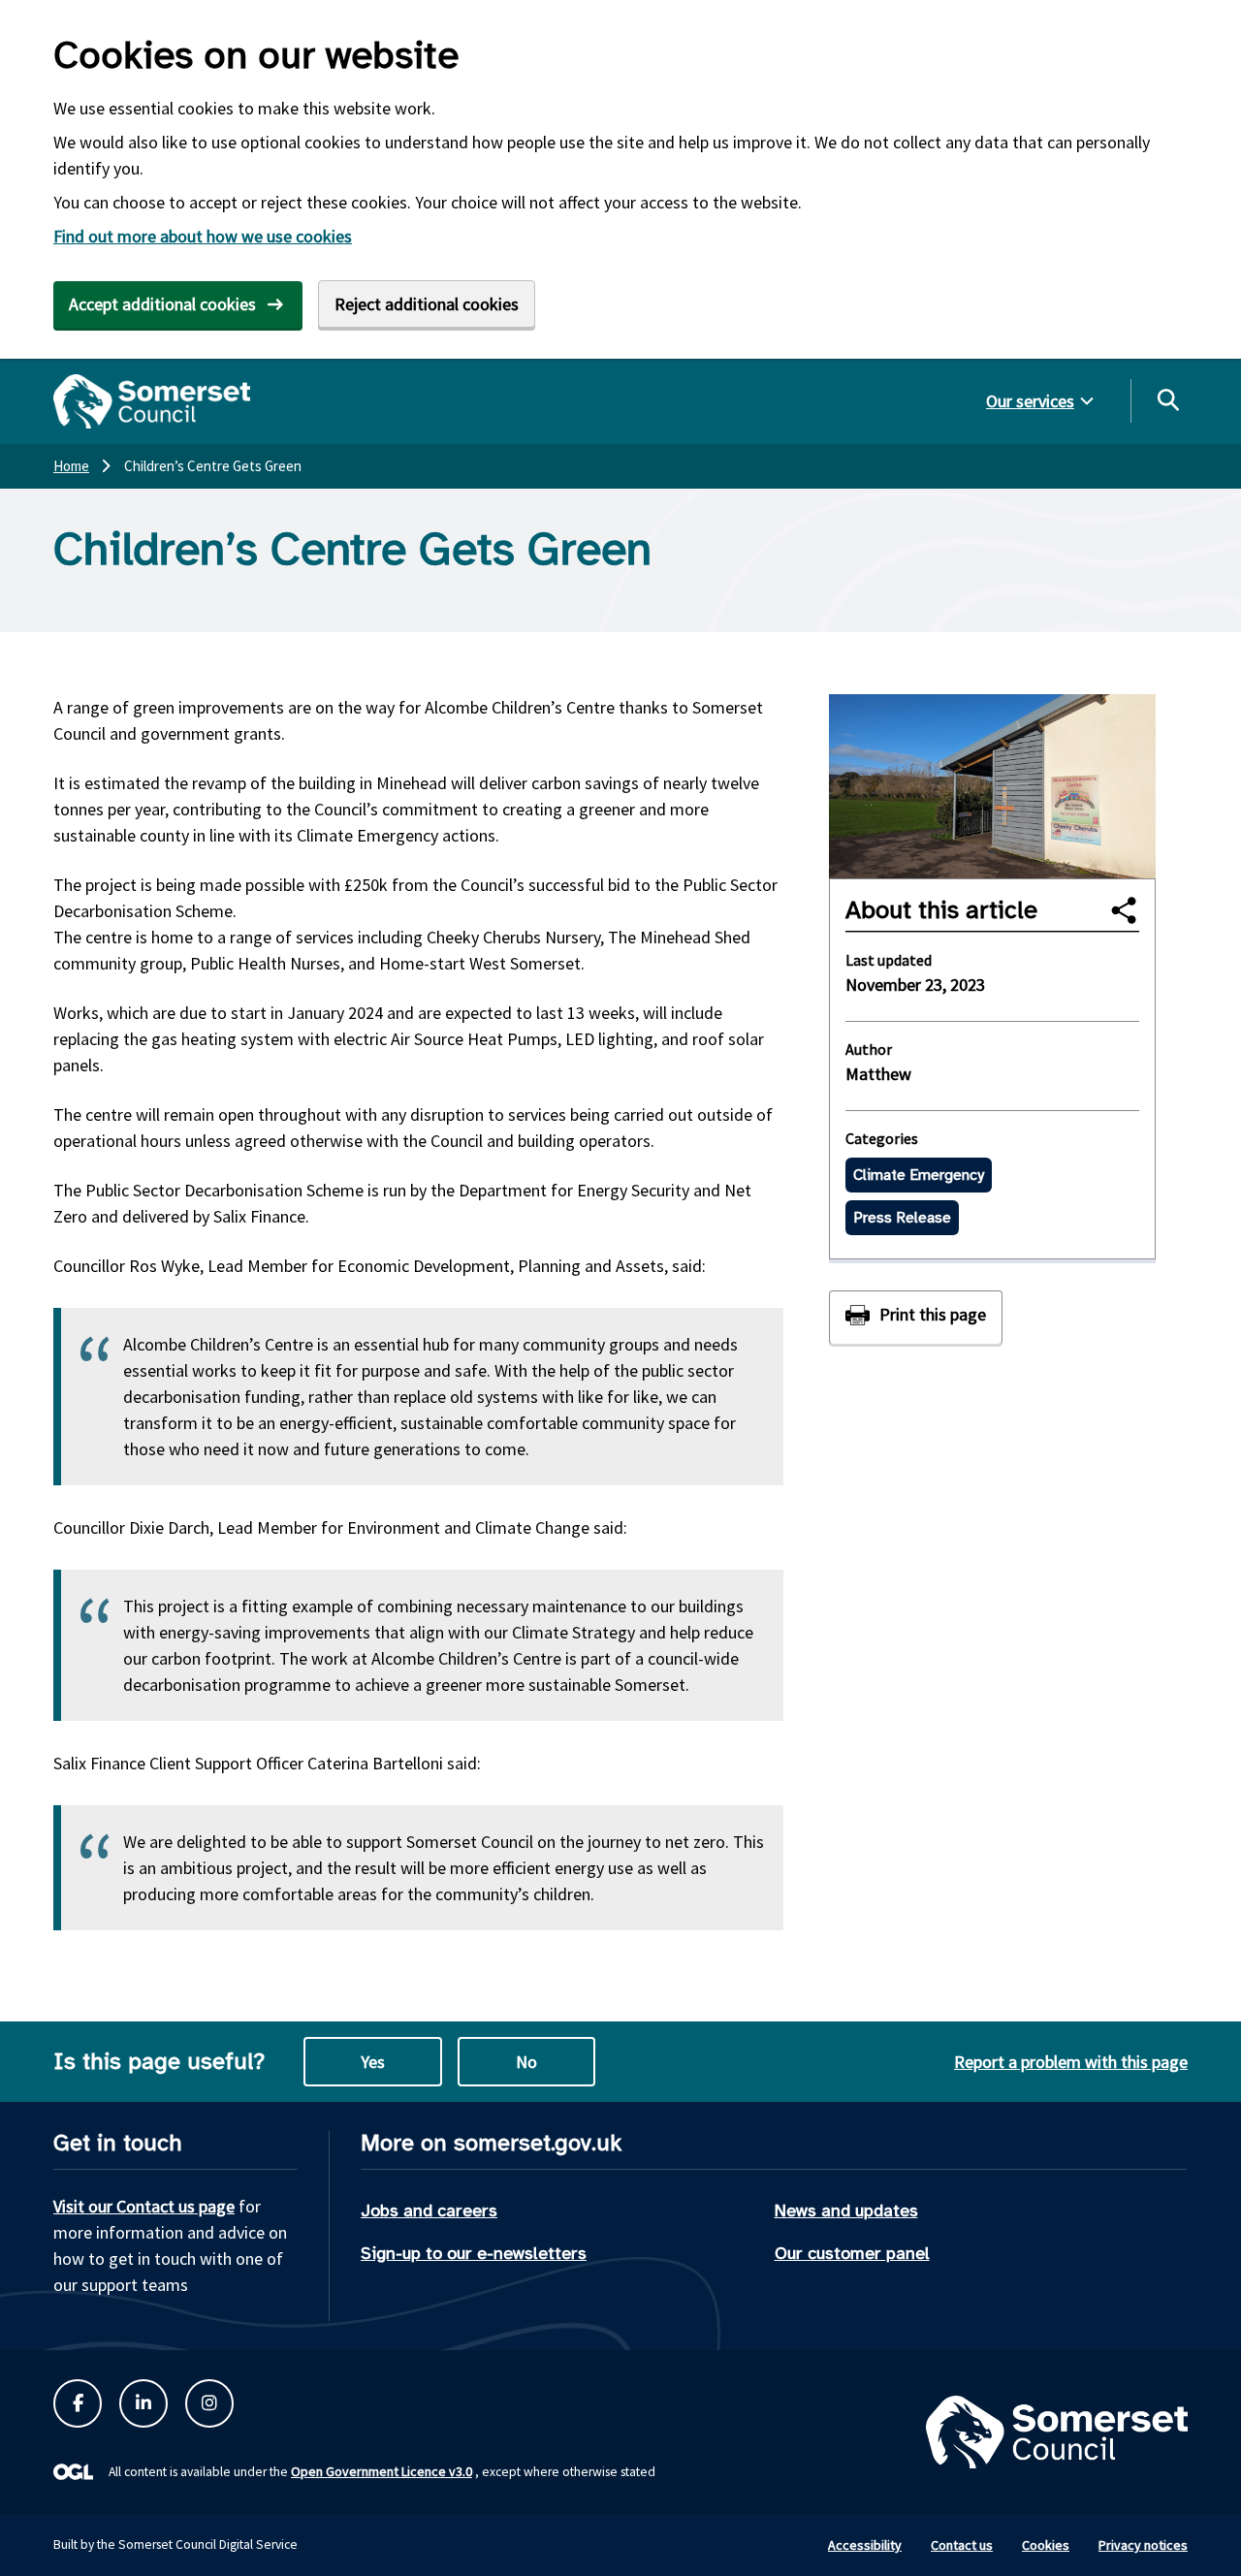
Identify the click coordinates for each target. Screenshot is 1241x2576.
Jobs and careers (429, 2210)
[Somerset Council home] (152, 401)
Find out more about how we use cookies (203, 236)
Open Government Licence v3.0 (382, 2471)
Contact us (962, 2545)
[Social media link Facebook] (78, 2403)
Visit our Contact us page (144, 2206)
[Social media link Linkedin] (143, 2403)
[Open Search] (1167, 399)
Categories (882, 1138)
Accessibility (865, 2545)
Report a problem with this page (1071, 2062)
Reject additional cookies (427, 304)
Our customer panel (852, 2253)
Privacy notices (1143, 2545)
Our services (1030, 401)
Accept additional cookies (162, 304)
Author (869, 1049)
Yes (373, 2062)
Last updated (889, 960)
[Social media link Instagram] (209, 2403)
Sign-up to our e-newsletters (474, 2253)
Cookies (1046, 2545)
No (526, 2062)
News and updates (846, 2210)
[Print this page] (916, 1317)
